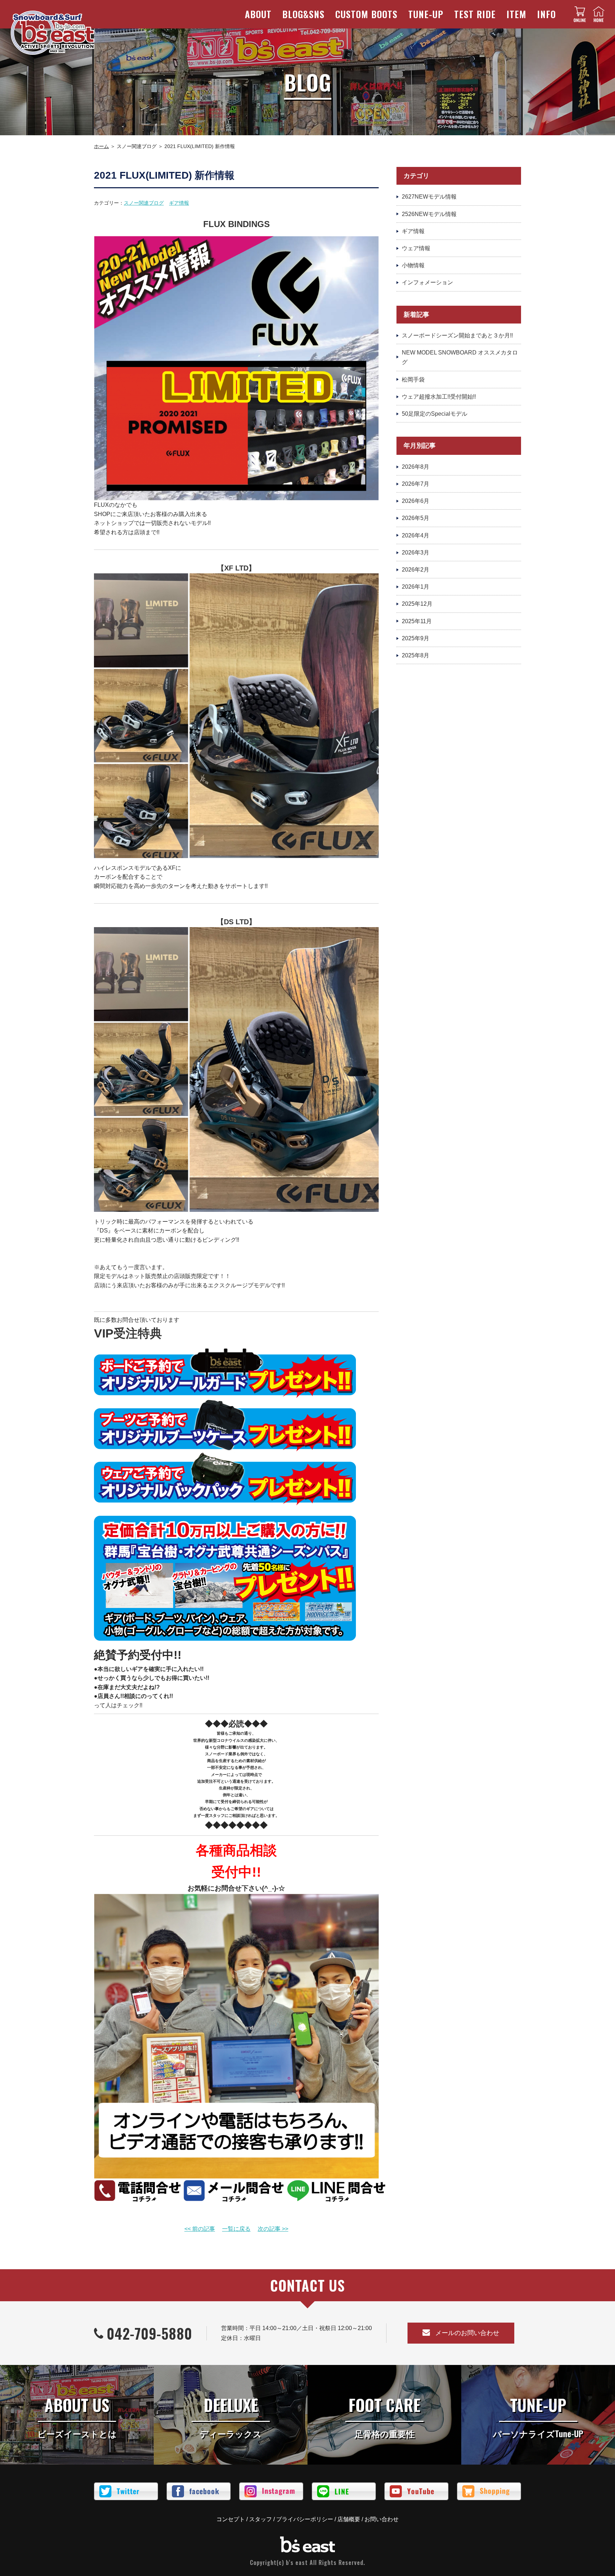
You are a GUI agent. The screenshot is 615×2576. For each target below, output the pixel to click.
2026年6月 (416, 501)
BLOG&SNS (303, 14)
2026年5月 (416, 518)
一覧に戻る (236, 2229)
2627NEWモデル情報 (429, 197)
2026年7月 (416, 484)
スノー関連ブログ (144, 203)
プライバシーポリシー (305, 2519)
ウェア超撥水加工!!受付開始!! (439, 397)
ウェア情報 (416, 248)
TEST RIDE (475, 14)
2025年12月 (417, 604)
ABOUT (258, 14)
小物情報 (413, 265)
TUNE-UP (426, 14)
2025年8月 (416, 655)
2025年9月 (416, 638)
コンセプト (231, 2519)
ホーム (101, 146)
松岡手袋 (413, 380)
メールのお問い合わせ (467, 2333)
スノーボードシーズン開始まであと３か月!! (457, 335)
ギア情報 (179, 203)
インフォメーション (427, 282)
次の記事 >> (273, 2229)
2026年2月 (416, 570)
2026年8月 (416, 467)
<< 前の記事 (200, 2229)
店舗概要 (349, 2519)
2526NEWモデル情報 (429, 214)
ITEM (516, 14)
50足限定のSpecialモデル (435, 414)
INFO (546, 14)
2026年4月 (416, 535)
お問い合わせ (382, 2519)
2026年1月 (416, 587)
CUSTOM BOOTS (366, 14)
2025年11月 (417, 621)
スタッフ (261, 2519)
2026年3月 (416, 553)
